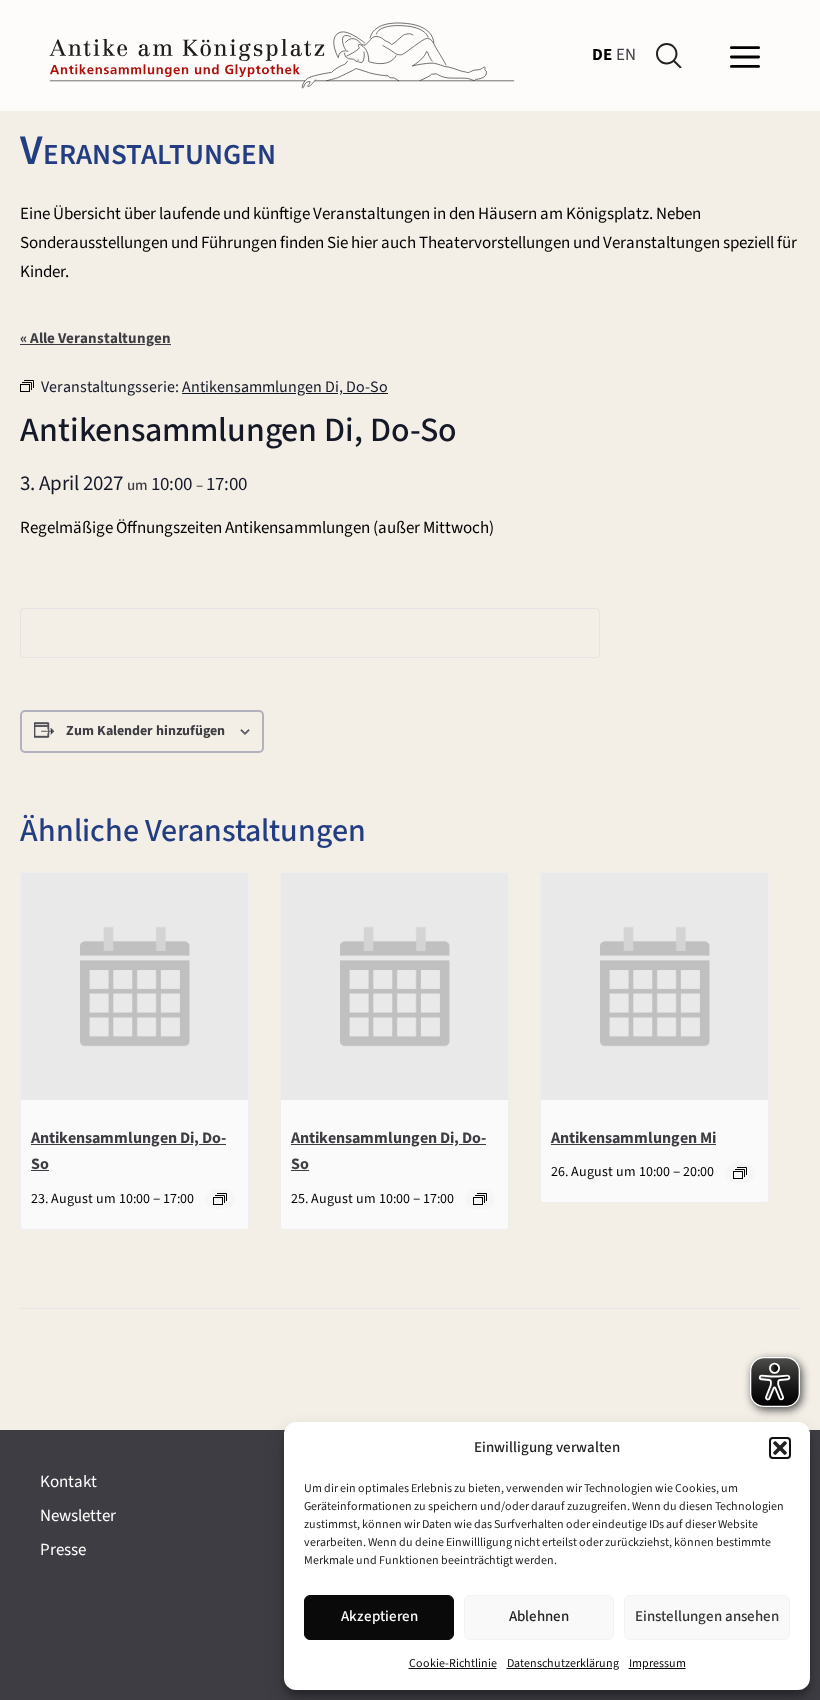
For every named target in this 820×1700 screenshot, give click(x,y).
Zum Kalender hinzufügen (145, 731)
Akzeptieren (379, 1616)
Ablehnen (539, 1616)
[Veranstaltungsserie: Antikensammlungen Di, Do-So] (220, 1199)
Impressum (657, 1663)
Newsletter (78, 1516)
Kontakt (68, 1482)
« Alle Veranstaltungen (95, 338)
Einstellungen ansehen (707, 1616)
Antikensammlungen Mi (633, 1138)
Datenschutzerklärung (563, 1663)
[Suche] (673, 56)
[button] (780, 1448)
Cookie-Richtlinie (453, 1663)
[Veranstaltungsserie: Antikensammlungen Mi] (740, 1173)
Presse (63, 1550)
